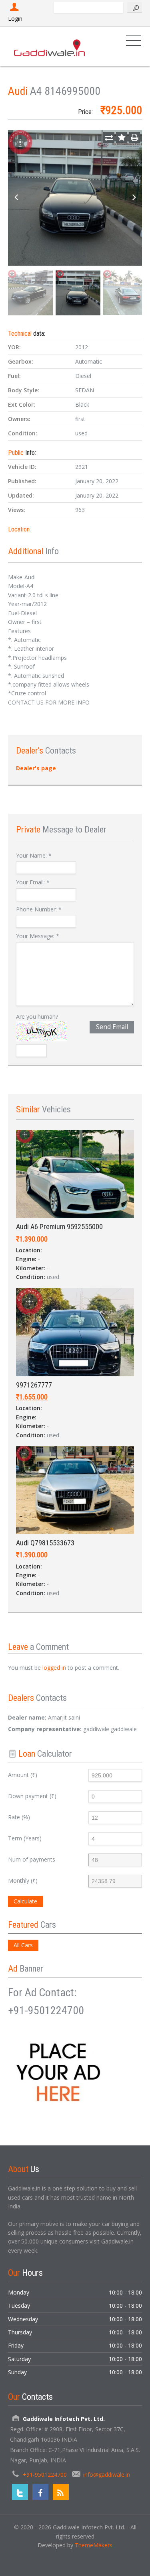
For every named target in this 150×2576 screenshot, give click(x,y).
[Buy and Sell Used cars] (50, 46)
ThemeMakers (94, 2545)
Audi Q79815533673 (45, 1543)
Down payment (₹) (32, 1796)
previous (16, 198)
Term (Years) (25, 1838)
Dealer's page (36, 768)
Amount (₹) (23, 1775)
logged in (54, 1668)
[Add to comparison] (109, 138)
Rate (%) (19, 1817)
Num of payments (32, 1859)
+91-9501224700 (45, 2475)
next (134, 198)
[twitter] (20, 2492)
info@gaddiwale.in (107, 2475)
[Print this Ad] (134, 138)
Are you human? (37, 1016)
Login (15, 19)
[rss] (61, 2492)
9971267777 (34, 1385)
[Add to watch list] (122, 138)
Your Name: (34, 855)
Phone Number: (39, 909)
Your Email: (33, 882)
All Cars (23, 1945)
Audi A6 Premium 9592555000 (59, 1227)
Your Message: (38, 936)
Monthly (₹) (23, 1880)
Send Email (112, 1027)
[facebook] (40, 2492)
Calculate (25, 1901)
